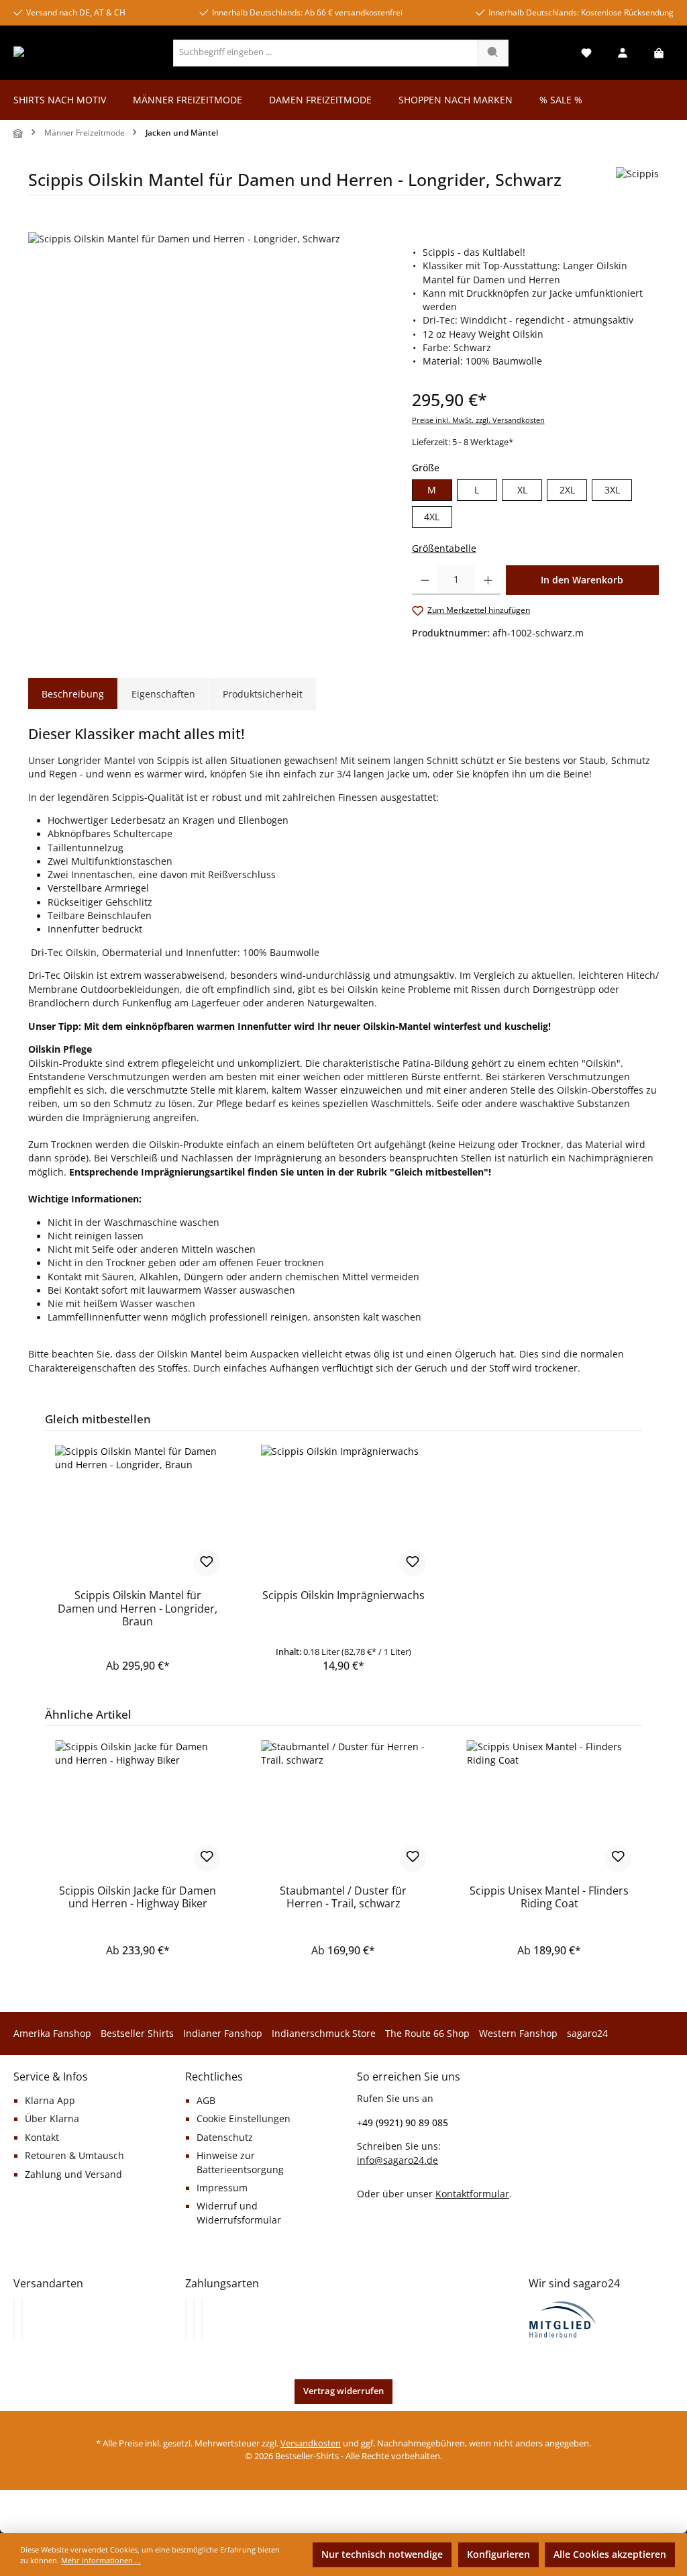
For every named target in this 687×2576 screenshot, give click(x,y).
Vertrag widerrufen (343, 2391)
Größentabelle (444, 548)
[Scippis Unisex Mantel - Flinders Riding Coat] (549, 1807)
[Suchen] (493, 53)
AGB (206, 2101)
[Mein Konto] (623, 53)
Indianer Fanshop (223, 2034)
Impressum (222, 2188)
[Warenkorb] (659, 53)
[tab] (73, 694)
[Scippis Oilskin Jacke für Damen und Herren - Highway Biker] (138, 1807)
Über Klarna (52, 2119)
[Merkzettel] (586, 53)
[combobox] (326, 53)
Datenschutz (225, 2138)
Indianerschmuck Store (324, 2034)
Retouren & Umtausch (74, 2156)
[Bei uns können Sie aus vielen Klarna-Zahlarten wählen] (186, 2320)
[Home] (19, 133)
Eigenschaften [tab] (163, 694)
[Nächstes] (649, 1841)
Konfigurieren (498, 2555)
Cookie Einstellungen (244, 2119)
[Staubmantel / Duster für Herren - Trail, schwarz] (343, 1807)
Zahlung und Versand (73, 2175)
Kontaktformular (472, 2194)
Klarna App (50, 2101)
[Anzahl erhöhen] (488, 580)
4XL (432, 517)
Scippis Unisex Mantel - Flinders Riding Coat (549, 1898)
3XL (612, 490)
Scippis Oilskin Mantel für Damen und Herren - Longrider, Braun (138, 1609)
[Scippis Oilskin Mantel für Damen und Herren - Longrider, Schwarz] (206, 377)
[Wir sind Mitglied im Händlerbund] (563, 2318)
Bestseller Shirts (137, 2034)
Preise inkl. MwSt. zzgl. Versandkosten (478, 420)
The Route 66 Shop (427, 2034)
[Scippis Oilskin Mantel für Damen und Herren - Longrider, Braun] (138, 1512)
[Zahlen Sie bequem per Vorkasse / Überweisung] (194, 2320)
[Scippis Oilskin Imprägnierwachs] (343, 1512)
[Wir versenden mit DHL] (14, 2320)
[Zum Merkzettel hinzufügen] (207, 1563)
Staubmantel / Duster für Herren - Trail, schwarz (343, 1898)
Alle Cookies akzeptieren (610, 2555)
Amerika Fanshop (52, 2034)
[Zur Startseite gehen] (65, 53)
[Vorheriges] (38, 1841)
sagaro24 (587, 2034)
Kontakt (42, 2138)
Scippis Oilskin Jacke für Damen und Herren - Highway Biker (138, 1898)
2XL (567, 490)
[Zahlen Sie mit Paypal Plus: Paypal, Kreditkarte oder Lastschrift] (202, 2320)
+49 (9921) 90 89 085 (403, 2122)
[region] (207, 377)
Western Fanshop (518, 2034)
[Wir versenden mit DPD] (22, 2320)
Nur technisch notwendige (382, 2555)
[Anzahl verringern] (425, 580)
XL (522, 490)
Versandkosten (311, 2443)
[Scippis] (637, 186)
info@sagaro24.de (398, 2160)
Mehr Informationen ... (101, 2560)
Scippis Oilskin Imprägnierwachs (343, 1596)
